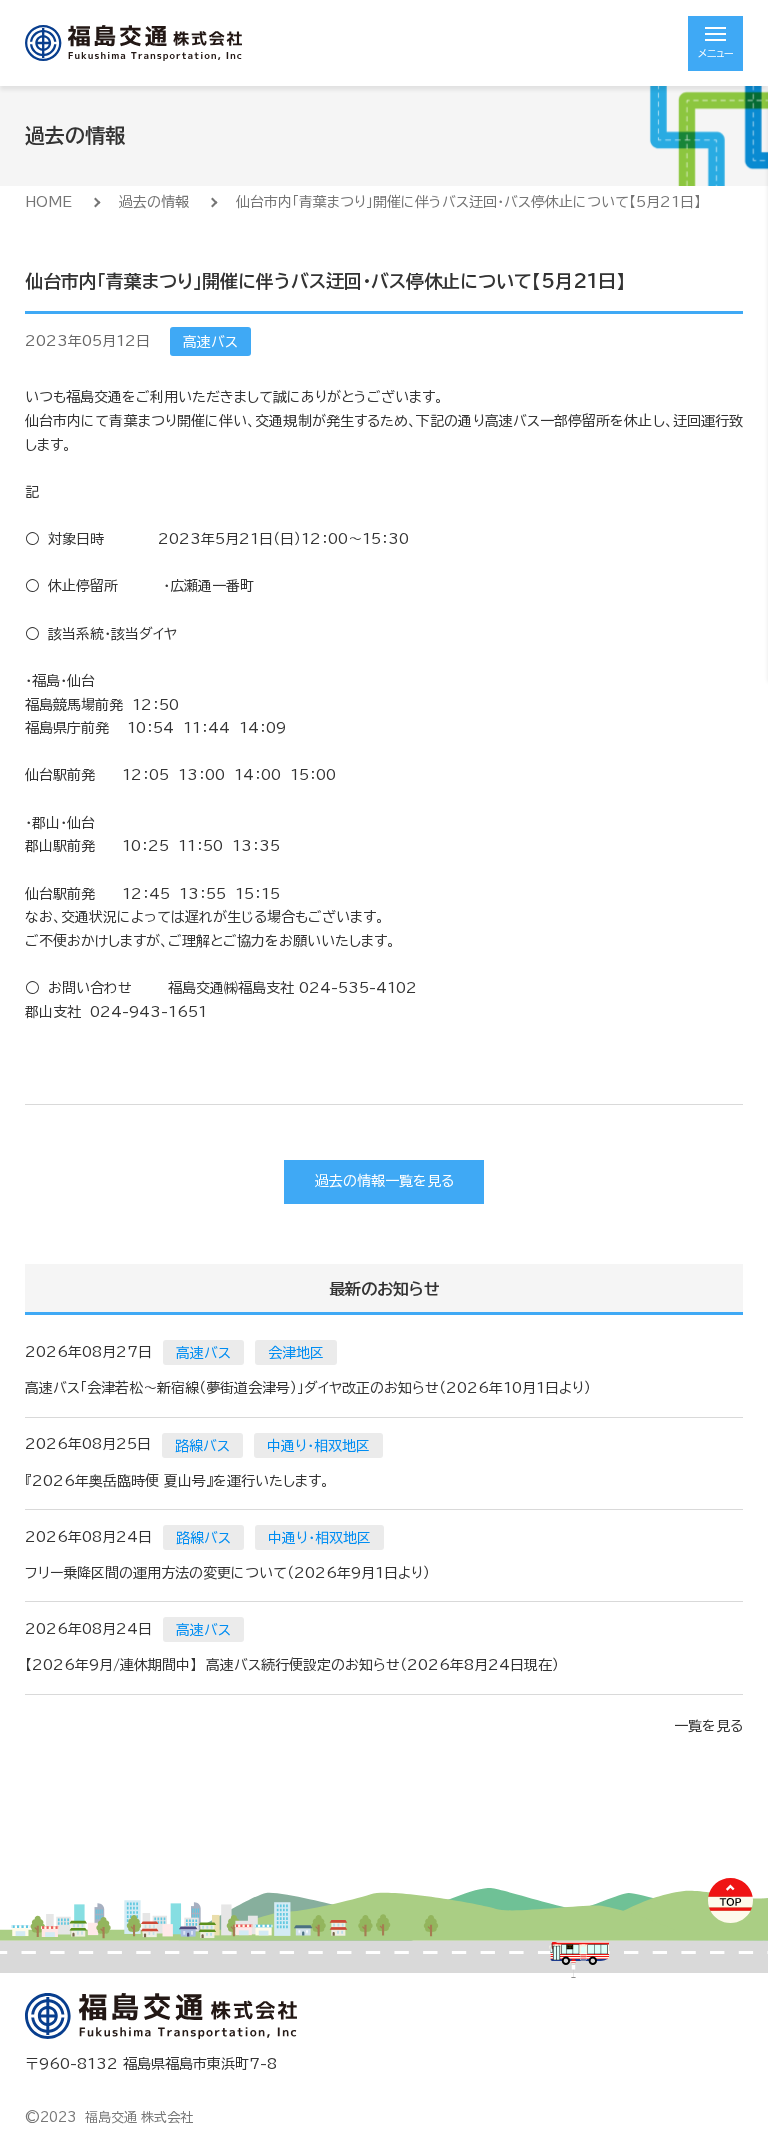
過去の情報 (154, 202)
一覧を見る (708, 1726)
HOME (48, 202)
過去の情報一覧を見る (384, 1181)
